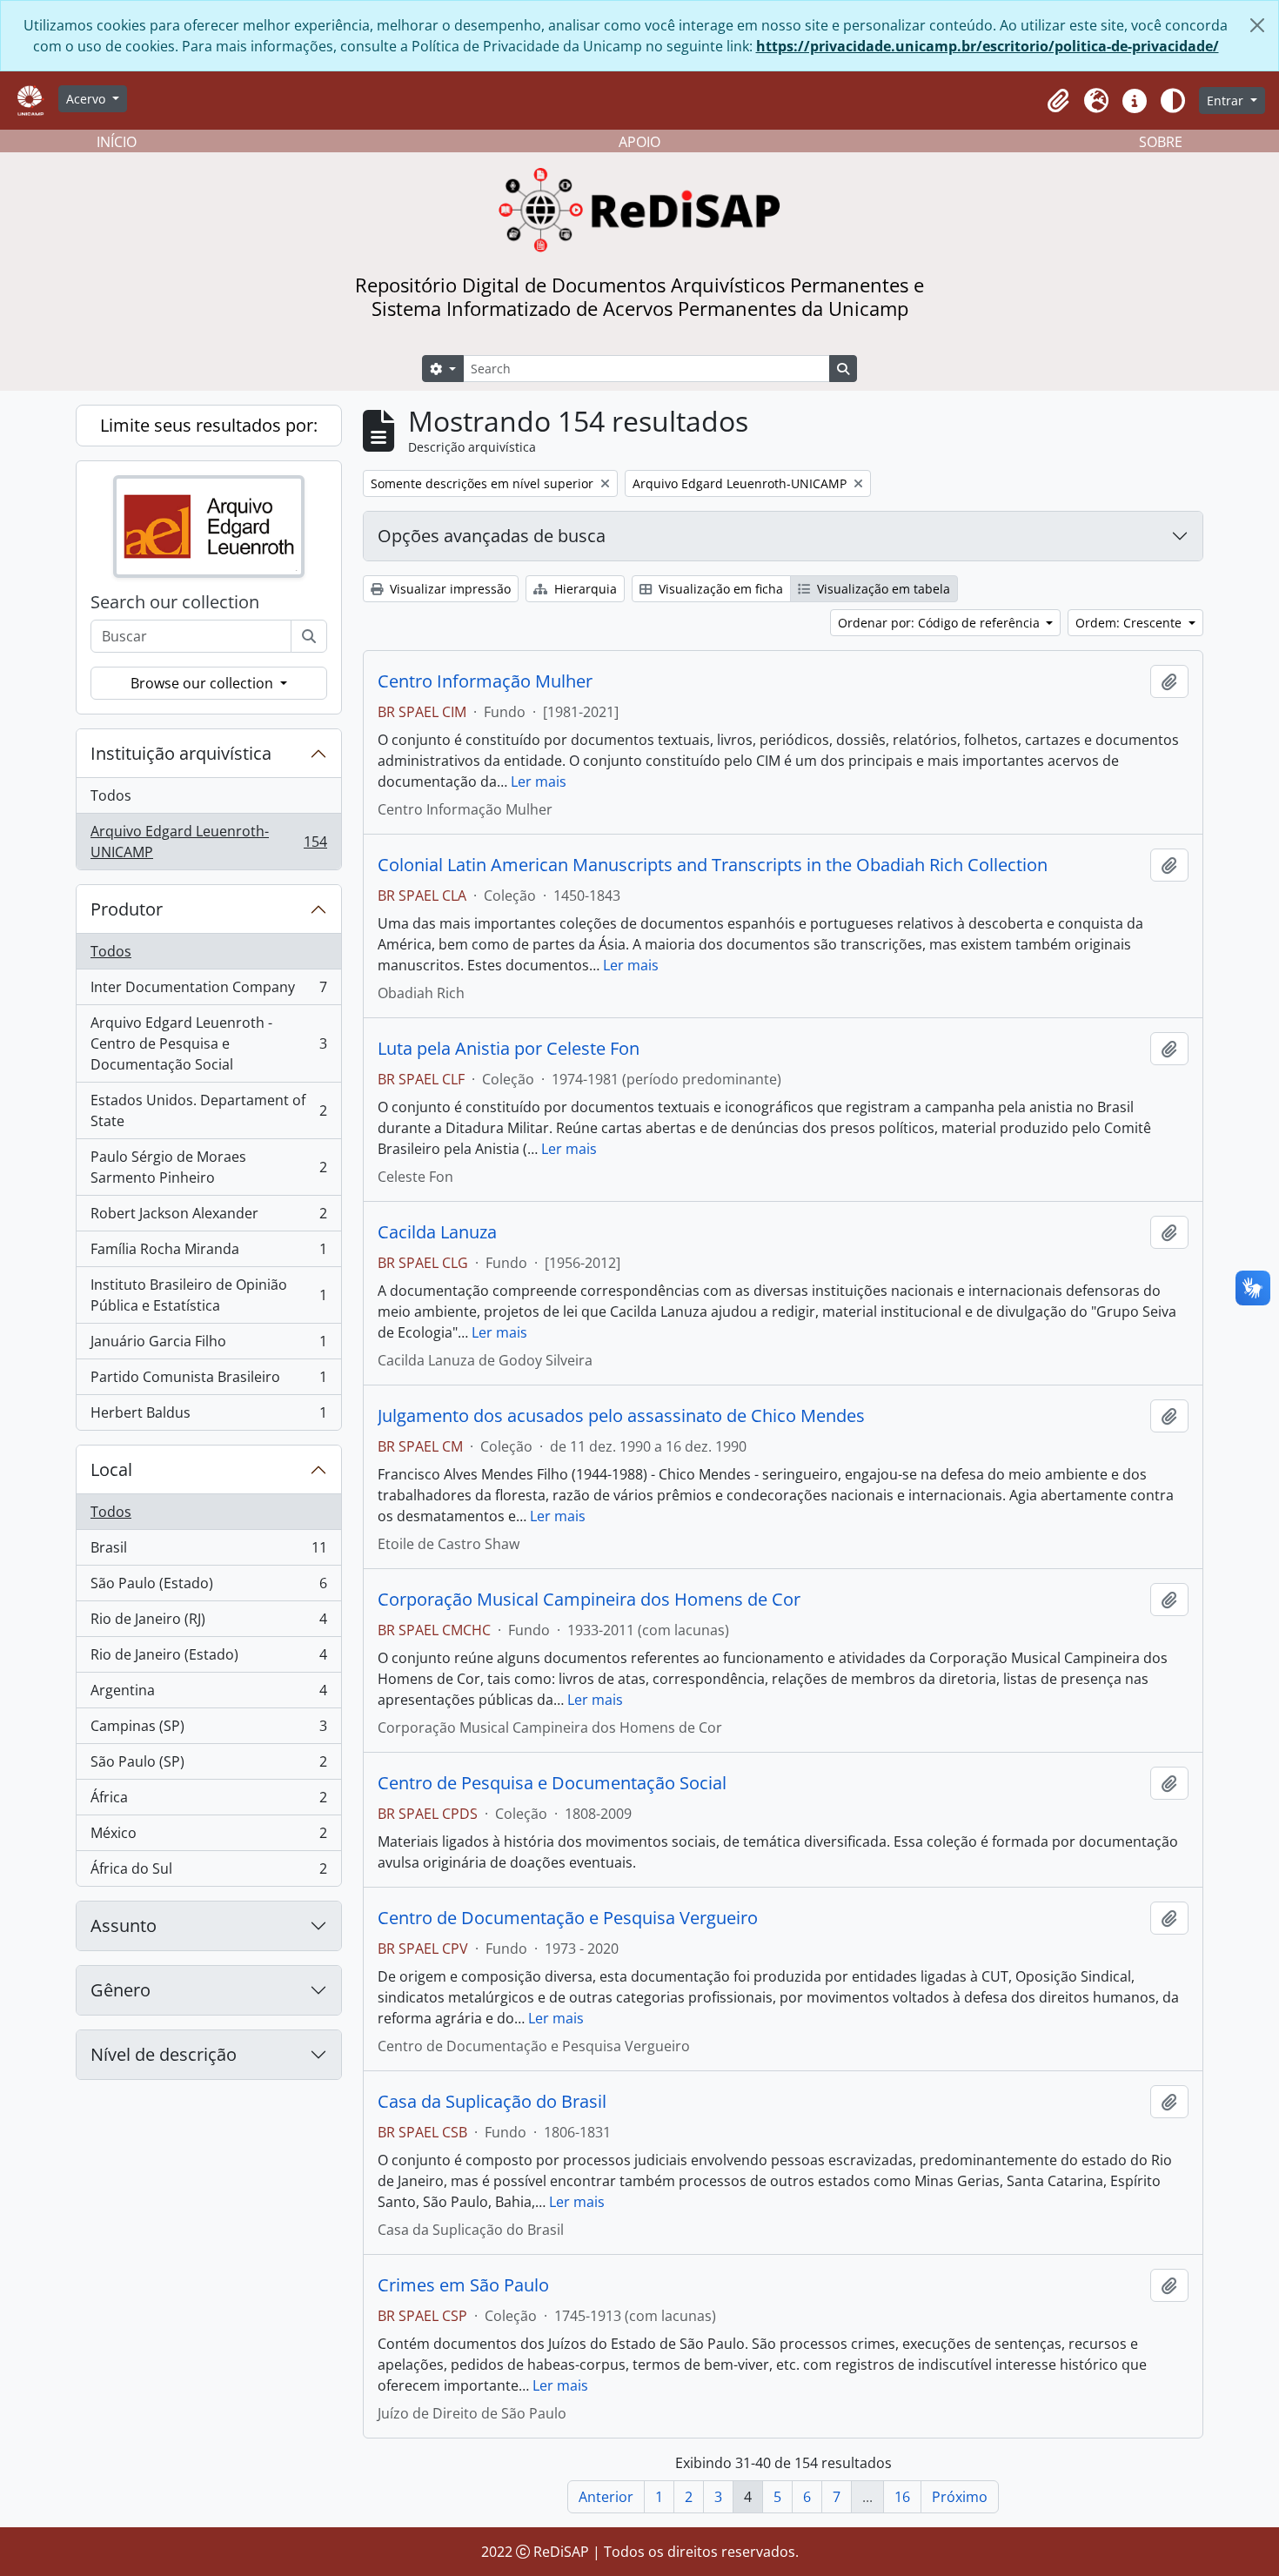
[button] (1058, 101)
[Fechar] (1257, 25)
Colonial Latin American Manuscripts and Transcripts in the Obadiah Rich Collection (713, 865)
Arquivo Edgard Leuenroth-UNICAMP (208, 842)
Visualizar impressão (449, 589)
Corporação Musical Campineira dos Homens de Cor (589, 1600)
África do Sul (208, 1872)
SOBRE (1161, 142)
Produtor (127, 909)
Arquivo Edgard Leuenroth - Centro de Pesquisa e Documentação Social (208, 1043)
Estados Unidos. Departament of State (208, 1110)
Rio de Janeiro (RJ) (208, 1623)
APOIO (639, 142)
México (208, 1837)
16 (902, 2497)
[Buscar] (309, 636)
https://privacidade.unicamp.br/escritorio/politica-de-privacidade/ (988, 46)
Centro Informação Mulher (485, 681)
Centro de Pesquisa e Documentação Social (552, 1783)
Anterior (606, 2497)
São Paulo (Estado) (208, 1587)
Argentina (208, 1694)
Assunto (124, 1925)
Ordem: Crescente (1130, 623)
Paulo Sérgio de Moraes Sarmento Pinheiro (208, 1167)
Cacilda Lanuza (437, 1232)
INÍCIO (117, 142)
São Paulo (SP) (208, 1766)
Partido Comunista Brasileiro (208, 1381)
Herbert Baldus (208, 1416)
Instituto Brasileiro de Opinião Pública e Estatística (208, 1295)
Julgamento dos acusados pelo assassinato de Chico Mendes (621, 1416)
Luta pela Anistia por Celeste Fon (509, 1049)
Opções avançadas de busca (492, 536)
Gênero (121, 1990)
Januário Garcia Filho (208, 1345)
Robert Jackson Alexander (208, 1218)
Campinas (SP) (208, 1730)
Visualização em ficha (719, 589)
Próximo (960, 2497)
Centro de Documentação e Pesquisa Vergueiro (568, 1918)
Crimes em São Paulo (463, 2285)
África (208, 1801)
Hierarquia (584, 589)
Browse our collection (204, 683)
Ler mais (539, 782)
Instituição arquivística (181, 753)
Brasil (208, 1552)
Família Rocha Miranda (208, 1253)
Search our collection (175, 602)
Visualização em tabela (882, 589)
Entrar (1227, 101)
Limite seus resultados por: (209, 425)
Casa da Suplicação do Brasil (492, 2102)
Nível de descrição (164, 2054)
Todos (111, 795)
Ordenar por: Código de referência (941, 623)
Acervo (87, 99)
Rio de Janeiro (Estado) (208, 1659)
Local (111, 1469)
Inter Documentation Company (208, 991)
